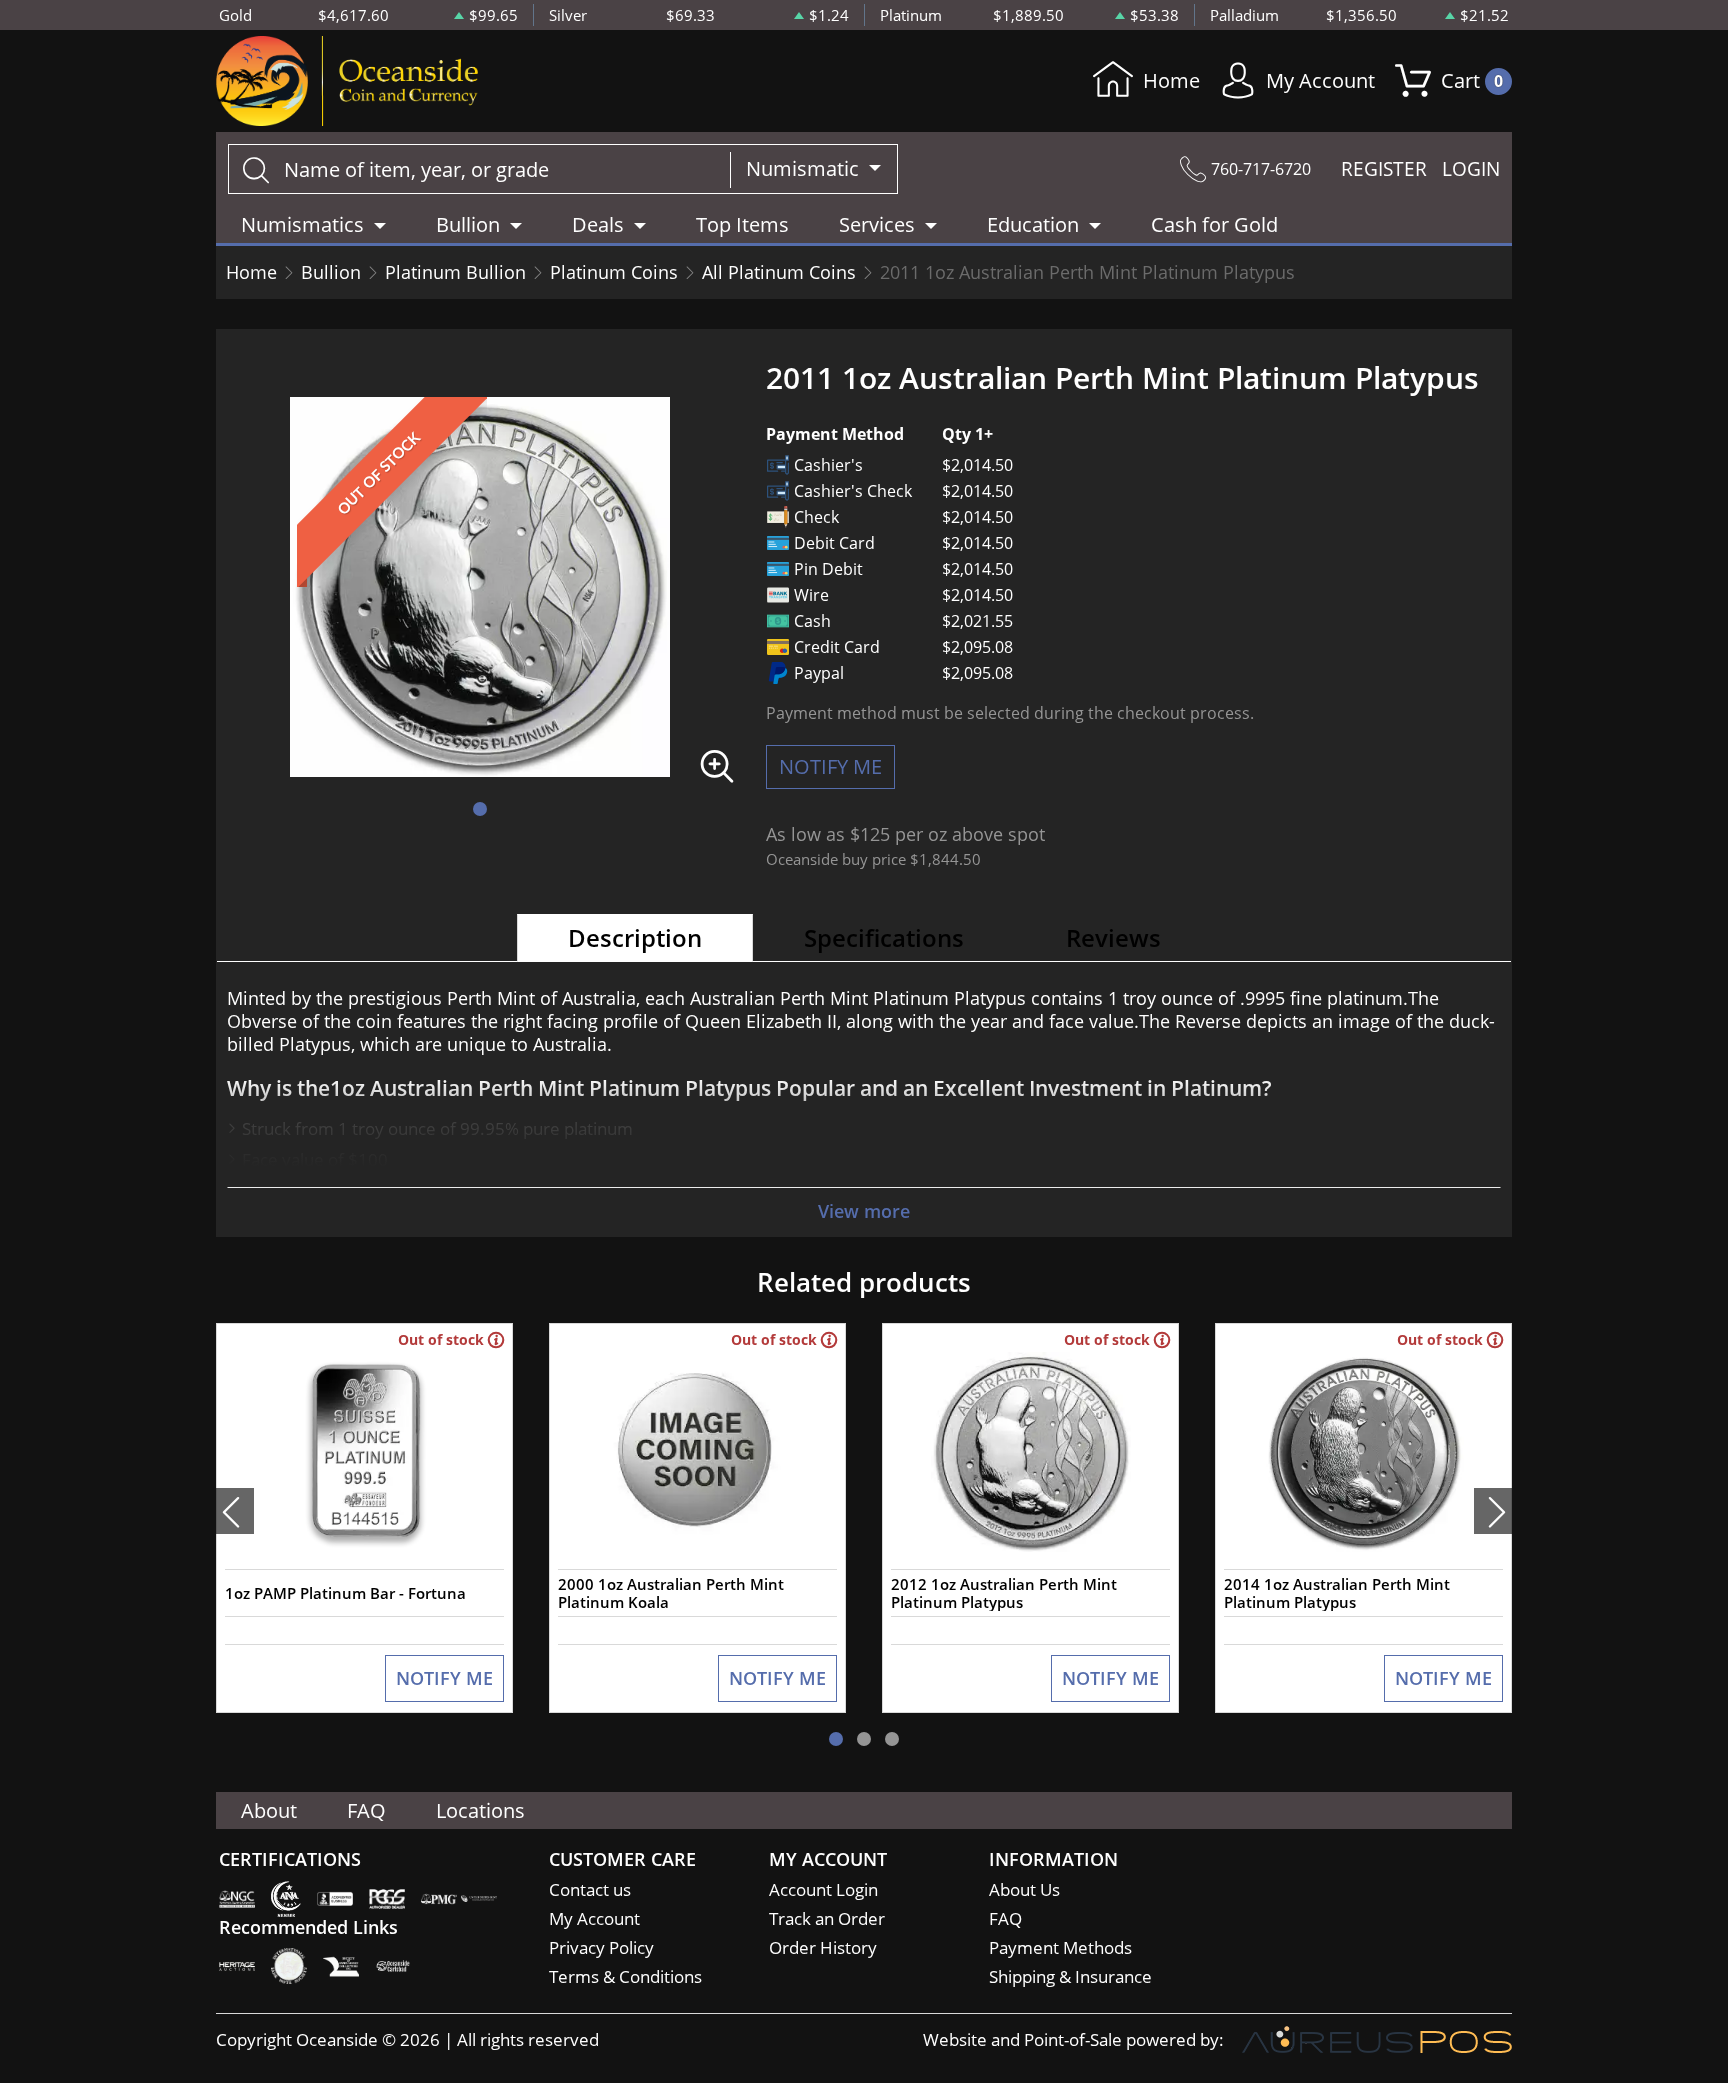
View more (864, 1211)
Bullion (331, 272)
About (269, 1810)
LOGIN (1471, 169)
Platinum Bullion (455, 272)
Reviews (1113, 937)
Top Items (742, 224)
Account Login (823, 1889)
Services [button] (877, 224)
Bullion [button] (468, 224)
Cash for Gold (1214, 224)
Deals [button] (598, 224)
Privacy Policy (601, 1947)
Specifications (884, 937)
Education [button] (1033, 224)
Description (635, 937)
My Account (1320, 80)
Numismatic (805, 168)
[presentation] (235, 1511)
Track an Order (827, 1918)
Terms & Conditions (625, 1976)
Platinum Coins (614, 272)
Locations (480, 1810)
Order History (823, 1947)
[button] (480, 809)
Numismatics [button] (302, 224)
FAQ (366, 1810)
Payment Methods (1060, 1947)
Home (1171, 80)
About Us (1024, 1889)
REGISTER (1384, 169)
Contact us (590, 1889)
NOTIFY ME (830, 766)
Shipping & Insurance (1070, 1976)
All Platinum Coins (779, 272)
